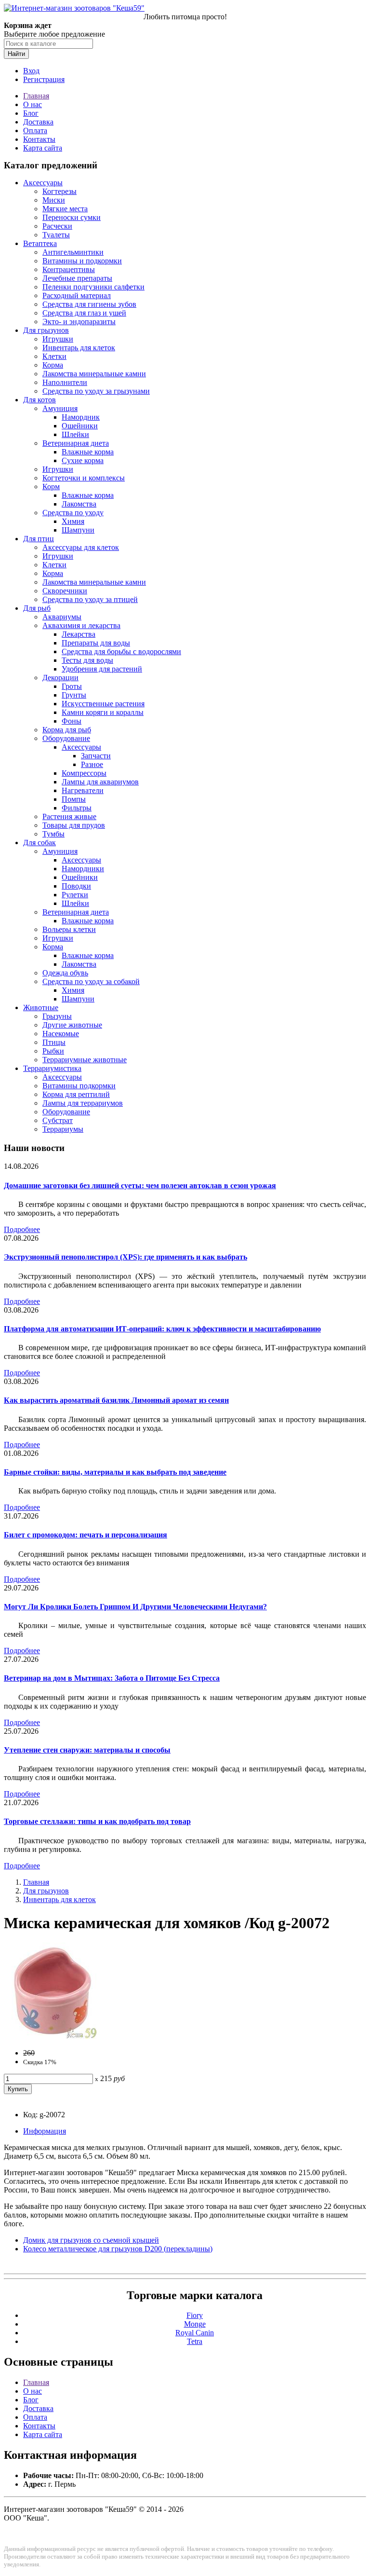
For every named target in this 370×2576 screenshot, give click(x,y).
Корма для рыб (67, 730)
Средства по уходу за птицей (90, 599)
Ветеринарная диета (76, 443)
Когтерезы (59, 191)
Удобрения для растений (102, 669)
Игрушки (58, 339)
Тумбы (53, 834)
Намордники (83, 869)
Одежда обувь (65, 973)
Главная (36, 96)
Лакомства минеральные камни (94, 374)
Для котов (40, 400)
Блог (31, 113)
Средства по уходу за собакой (91, 981)
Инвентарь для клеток (79, 348)
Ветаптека (40, 243)
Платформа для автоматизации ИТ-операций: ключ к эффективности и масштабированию (162, 1329)
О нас (33, 104)
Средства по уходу (73, 513)
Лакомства (79, 504)
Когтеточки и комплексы (84, 478)
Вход (31, 71)
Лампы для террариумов (83, 1103)
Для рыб (37, 608)
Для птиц (39, 539)
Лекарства (79, 634)
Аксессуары (43, 183)
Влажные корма (88, 452)
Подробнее (22, 1229)
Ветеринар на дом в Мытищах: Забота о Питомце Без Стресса (112, 1678)
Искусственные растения (103, 704)
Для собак (40, 843)
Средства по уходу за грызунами (96, 391)
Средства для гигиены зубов (89, 304)
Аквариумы (62, 617)
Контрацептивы (69, 269)
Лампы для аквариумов (100, 782)
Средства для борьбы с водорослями (121, 651)
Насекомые (61, 1034)
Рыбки (53, 1051)
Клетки (54, 356)
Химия (73, 521)
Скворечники (65, 591)
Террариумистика (52, 1068)
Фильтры (77, 808)
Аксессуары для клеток (81, 547)
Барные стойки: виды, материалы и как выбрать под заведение (115, 1472)
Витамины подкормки (79, 1086)
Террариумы (63, 1129)
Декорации (60, 678)
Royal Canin (195, 2333)
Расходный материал (77, 295)
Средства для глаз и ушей (84, 313)
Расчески (57, 226)
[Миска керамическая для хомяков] (52, 2036)
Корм (51, 486)
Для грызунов (46, 330)
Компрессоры (84, 773)
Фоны (72, 721)
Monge (195, 2324)
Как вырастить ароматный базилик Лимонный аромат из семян (116, 1400)
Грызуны (57, 1016)
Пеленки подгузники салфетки (93, 287)
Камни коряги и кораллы (103, 712)
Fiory (195, 2315)
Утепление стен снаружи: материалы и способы (87, 1750)
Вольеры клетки (69, 929)
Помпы (74, 799)
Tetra (195, 2341)
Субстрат (58, 1120)
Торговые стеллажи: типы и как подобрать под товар (97, 1821)
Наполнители (65, 382)
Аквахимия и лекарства (81, 625)
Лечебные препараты (77, 278)
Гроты (72, 686)
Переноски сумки (72, 217)
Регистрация (44, 79)
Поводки (76, 886)
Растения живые (69, 816)
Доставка (38, 122)
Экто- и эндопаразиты (79, 322)
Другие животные (72, 1025)
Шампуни (78, 530)
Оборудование (66, 738)
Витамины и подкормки (82, 261)
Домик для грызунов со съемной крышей (91, 2240)
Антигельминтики (73, 252)
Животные (41, 1007)
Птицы (54, 1042)
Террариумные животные (85, 1060)
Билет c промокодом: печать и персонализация (86, 1535)
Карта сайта (43, 148)
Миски (54, 200)
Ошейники (80, 426)
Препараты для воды (96, 643)
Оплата (35, 130)
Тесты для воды (87, 660)
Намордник (81, 417)
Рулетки (75, 895)
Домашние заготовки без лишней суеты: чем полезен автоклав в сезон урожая (140, 1185)
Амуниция (60, 408)
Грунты (74, 695)
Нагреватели (83, 790)
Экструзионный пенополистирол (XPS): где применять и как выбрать (126, 1257)
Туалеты (56, 235)
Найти (16, 54)
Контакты (39, 139)
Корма (53, 365)
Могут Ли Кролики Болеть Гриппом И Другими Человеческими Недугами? (135, 1607)
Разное (92, 764)
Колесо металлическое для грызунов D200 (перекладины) (118, 2249)
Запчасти (96, 756)
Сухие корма (83, 460)
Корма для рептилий (76, 1094)
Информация (45, 2131)
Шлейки (75, 434)
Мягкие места (65, 209)
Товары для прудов (74, 825)
